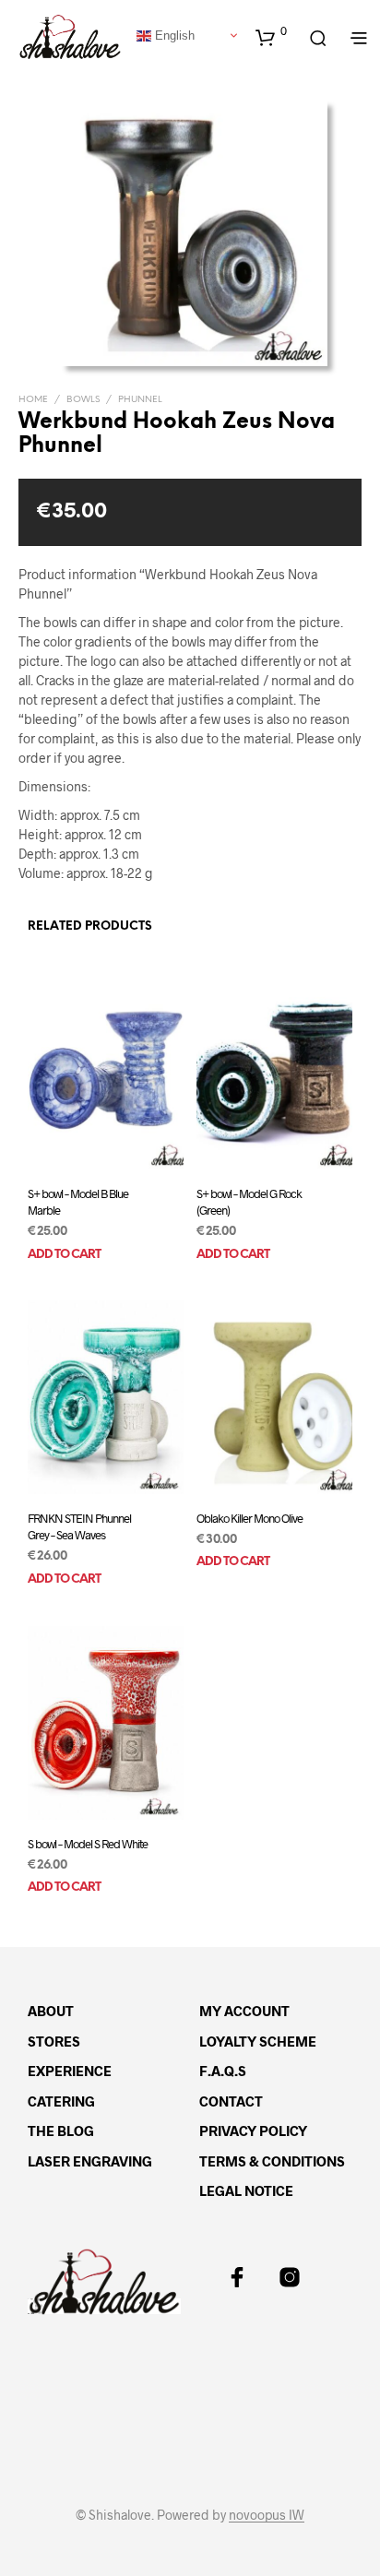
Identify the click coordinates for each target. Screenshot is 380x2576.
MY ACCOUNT (244, 2011)
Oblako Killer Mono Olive (249, 1518)
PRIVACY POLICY (253, 2131)
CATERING (61, 2101)
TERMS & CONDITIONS (272, 2161)
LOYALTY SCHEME (258, 2041)
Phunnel (140, 400)
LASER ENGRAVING (90, 2161)
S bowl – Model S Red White (88, 1844)
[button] (271, 37)
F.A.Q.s (223, 2071)
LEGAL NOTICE (246, 2190)
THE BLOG (61, 2131)
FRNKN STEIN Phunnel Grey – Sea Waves (79, 1526)
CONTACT (231, 2101)
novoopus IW (267, 2515)
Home (33, 400)
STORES (54, 2041)
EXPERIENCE (70, 2071)
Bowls (83, 400)
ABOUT (51, 2011)
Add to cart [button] (64, 1255)
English (173, 35)
